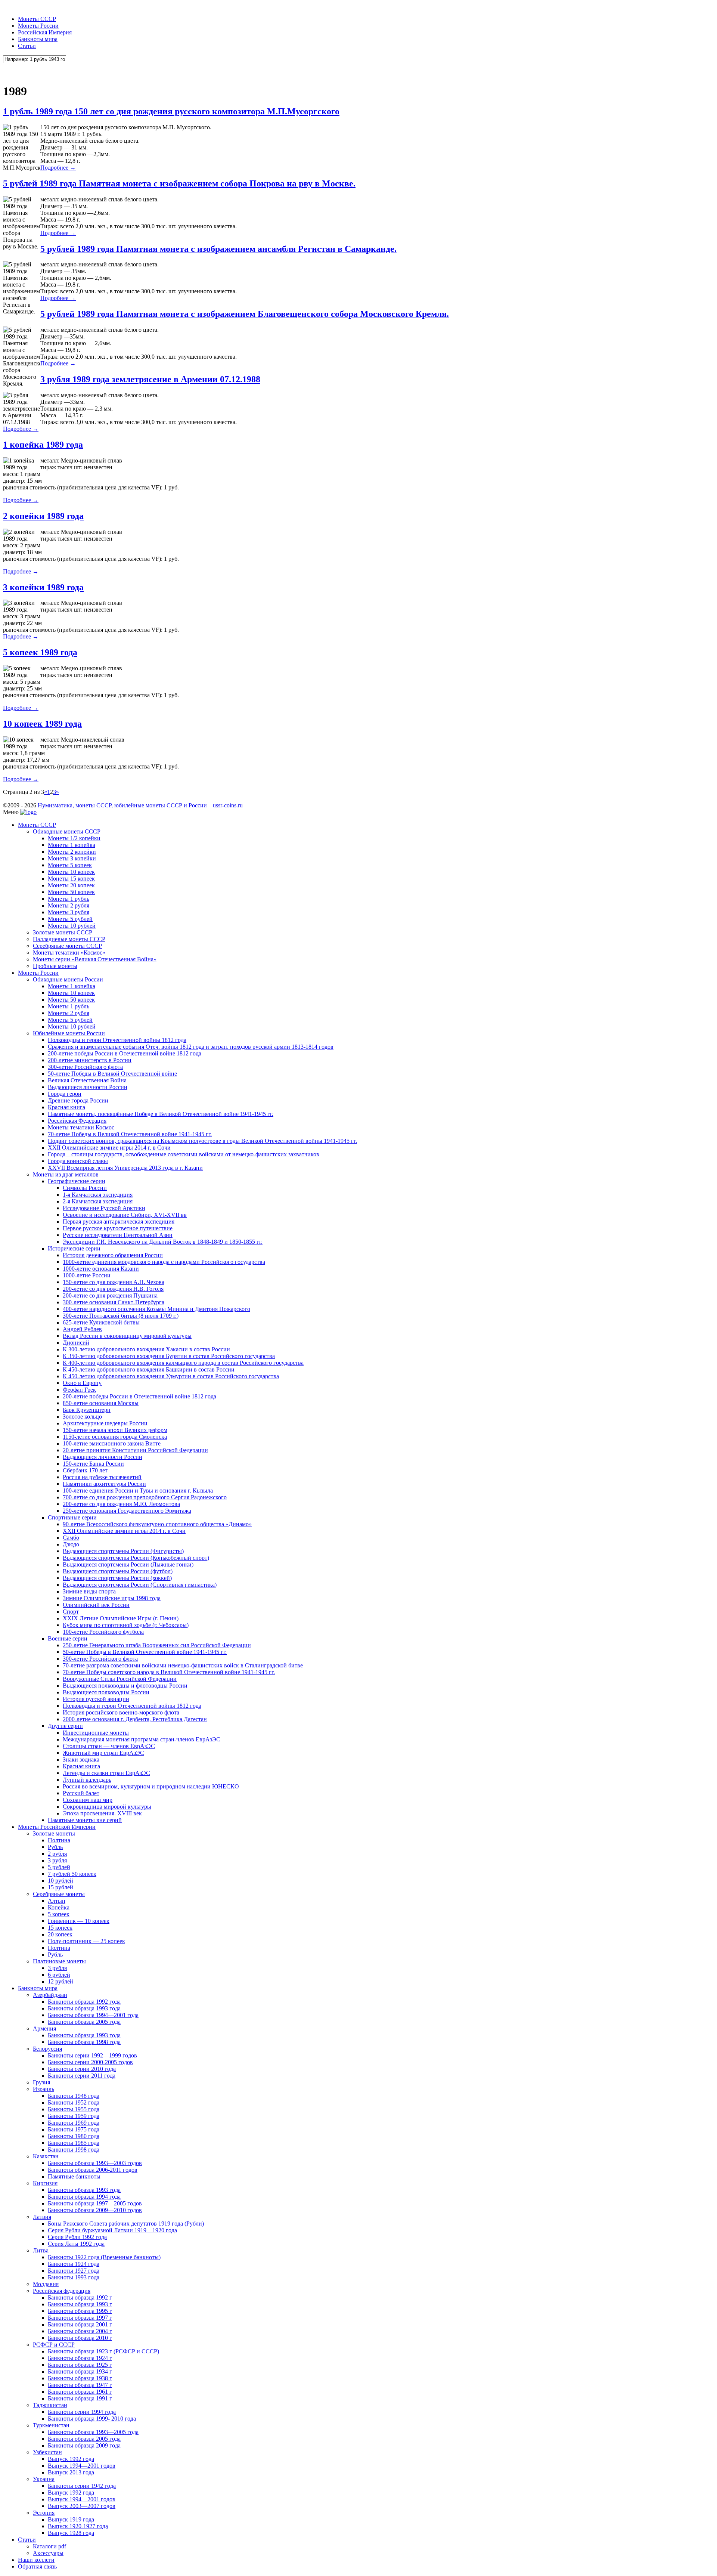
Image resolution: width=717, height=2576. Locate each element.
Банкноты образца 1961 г (80, 2392)
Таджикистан (50, 2405)
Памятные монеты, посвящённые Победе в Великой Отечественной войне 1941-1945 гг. (161, 1114)
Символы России (85, 1188)
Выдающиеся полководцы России (106, 1692)
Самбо (71, 1538)
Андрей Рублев (82, 1329)
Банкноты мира (38, 39)
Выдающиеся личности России (88, 1087)
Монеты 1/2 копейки (74, 838)
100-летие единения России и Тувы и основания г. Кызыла (138, 1490)
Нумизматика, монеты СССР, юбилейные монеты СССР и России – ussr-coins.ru (140, 805)
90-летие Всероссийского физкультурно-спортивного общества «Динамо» (157, 1524)
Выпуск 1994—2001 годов (82, 2466)
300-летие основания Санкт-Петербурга (114, 1302)
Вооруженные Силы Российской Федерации (120, 1679)
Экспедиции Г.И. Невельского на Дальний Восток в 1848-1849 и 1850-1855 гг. (163, 1242)
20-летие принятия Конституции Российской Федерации (135, 1450)
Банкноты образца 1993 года (84, 2008)
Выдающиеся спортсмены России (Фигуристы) (123, 1551)
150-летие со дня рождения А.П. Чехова (114, 1282)
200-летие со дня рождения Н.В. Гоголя (113, 1289)
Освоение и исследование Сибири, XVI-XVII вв (125, 1215)
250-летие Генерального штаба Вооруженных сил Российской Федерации (157, 1645)
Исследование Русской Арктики (104, 1208)
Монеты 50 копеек (71, 892)
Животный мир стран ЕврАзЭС (103, 1753)
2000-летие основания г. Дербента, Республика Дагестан (135, 1719)
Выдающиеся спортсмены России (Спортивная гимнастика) (140, 1585)
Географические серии (77, 1181)
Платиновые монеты (59, 1961)
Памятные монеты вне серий (85, 1820)
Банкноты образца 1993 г (80, 2304)
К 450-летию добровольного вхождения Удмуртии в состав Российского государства (171, 1376)
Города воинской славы (78, 1161)
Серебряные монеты (59, 1894)
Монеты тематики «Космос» (69, 953)
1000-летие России (87, 1275)
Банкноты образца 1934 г (80, 2371)
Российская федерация (62, 2291)
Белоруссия (47, 2049)
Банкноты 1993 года (74, 2277)
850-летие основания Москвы (101, 1403)
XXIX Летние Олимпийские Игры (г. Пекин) (121, 1618)
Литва (41, 2250)
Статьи (27, 46)
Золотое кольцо (82, 1417)
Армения (44, 2028)
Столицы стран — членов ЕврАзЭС (109, 1746)
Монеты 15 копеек (71, 879)
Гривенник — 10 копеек (79, 1921)
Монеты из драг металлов (66, 1174)
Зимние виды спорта (89, 1591)
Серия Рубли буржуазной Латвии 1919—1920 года (112, 2230)
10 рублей (60, 1881)
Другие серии (65, 1726)
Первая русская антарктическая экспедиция (119, 1221)
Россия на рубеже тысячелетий (102, 1477)
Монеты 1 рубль (69, 899)
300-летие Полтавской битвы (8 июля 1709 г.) (121, 1316)
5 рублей (59, 1867)
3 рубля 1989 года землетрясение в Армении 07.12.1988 (150, 379)
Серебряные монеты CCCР (67, 946)
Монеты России (38, 26)
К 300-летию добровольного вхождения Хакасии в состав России (146, 1349)
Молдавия (46, 2284)
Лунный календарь (87, 1780)
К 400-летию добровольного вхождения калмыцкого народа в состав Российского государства (183, 1363)
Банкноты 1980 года (74, 2136)
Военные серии (68, 1638)
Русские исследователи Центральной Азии (118, 1235)
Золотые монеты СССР (63, 932)
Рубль (55, 1847)
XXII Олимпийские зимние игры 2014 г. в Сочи (109, 1148)
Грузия (41, 2082)
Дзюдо (71, 1544)
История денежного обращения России (113, 1255)
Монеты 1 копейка (72, 845)
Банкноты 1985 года (74, 2143)
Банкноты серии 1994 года (82, 2412)
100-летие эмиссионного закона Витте (112, 1443)
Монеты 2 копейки (72, 852)
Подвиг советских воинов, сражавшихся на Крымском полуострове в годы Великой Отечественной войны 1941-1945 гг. (202, 1141)
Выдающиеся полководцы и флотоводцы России (125, 1686)
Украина (44, 2479)
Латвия (42, 2217)
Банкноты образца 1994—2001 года (93, 2015)
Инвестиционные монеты (96, 1733)
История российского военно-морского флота (121, 1712)
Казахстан (46, 2156)
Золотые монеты (54, 1833)
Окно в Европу (82, 1383)
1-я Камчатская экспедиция (98, 1195)
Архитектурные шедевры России (105, 1423)
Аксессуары (48, 2553)
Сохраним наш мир (88, 1800)
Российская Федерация (77, 1121)
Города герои (65, 1094)
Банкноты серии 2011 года (82, 2076)
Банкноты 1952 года (74, 2102)
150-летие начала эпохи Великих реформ (115, 1430)
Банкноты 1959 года (74, 2116)
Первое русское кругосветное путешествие (118, 1228)
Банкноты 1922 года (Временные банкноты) (104, 2257)
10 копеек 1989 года (42, 724)
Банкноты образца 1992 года (84, 2002)
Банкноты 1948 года (74, 2096)
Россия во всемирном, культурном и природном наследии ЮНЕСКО (151, 1786)
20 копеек (60, 1934)
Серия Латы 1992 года (76, 2244)
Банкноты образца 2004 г (80, 2331)
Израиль (44, 2089)
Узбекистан (47, 2452)
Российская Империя (45, 32)
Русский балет (81, 1793)
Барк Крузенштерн (87, 1410)
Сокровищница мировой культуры (107, 1807)
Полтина (59, 1840)
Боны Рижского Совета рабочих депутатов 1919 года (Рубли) (126, 2224)
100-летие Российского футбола (103, 1632)
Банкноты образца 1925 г (80, 2365)
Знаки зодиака (81, 1759)
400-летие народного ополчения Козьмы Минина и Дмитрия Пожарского (156, 1309)
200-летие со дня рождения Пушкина (110, 1295)
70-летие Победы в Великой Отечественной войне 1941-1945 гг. (130, 1134)
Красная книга (66, 1107)
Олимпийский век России (96, 1605)
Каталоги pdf (49, 2546)
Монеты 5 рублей (70, 919)
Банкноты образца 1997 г (80, 2318)
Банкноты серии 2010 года (82, 2069)
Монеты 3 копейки (72, 858)
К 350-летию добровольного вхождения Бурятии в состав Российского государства (169, 1356)
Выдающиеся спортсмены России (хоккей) (117, 1578)
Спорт (71, 1612)
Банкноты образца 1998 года (84, 2042)
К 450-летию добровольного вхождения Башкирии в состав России (149, 1369)
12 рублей (60, 1981)
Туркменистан (51, 2425)
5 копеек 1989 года (40, 652)
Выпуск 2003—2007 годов (82, 2506)
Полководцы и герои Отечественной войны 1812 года (117, 1040)
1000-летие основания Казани (101, 1269)
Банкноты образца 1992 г (80, 2297)
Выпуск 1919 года (71, 2519)
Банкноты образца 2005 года (84, 2022)
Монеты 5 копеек (70, 865)
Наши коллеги (36, 2560)
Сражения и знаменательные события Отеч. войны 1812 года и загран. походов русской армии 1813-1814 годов (191, 1047)
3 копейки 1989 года (43, 587)
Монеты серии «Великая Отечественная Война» (95, 959)
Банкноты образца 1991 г (80, 2398)
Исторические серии (74, 1248)
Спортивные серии (72, 1517)
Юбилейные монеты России (69, 1033)
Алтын (57, 1901)
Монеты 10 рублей (72, 926)
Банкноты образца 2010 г (80, 2338)
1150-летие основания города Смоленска (115, 1437)
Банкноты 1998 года (74, 2150)
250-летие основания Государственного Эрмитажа (127, 1511)
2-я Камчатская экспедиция (98, 1201)
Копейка (59, 1907)
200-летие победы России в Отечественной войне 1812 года (125, 1053)
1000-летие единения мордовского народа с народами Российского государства (164, 1262)
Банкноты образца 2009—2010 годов (95, 2210)
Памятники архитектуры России (104, 1484)
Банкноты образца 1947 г (80, 2385)
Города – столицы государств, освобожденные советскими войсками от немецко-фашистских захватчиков (184, 1154)
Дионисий (76, 1343)
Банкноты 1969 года (74, 2123)
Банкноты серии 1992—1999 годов (92, 2055)
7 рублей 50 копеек (72, 1874)
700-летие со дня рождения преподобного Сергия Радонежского (145, 1497)
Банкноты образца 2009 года (84, 2445)
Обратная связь (37, 2566)
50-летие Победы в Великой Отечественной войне (112, 1074)
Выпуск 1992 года (71, 2459)
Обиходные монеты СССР (67, 831)
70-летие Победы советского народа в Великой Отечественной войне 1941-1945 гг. (169, 1672)
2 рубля (57, 1854)
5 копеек (59, 1914)
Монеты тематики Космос (81, 1127)
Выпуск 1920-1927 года (78, 2526)
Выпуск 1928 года (71, 2533)
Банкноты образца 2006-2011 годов (93, 2170)
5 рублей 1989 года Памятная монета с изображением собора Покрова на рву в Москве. (179, 183)
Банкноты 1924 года (74, 2264)
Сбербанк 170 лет (85, 1470)
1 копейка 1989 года (43, 445)
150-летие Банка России (93, 1464)
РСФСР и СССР (54, 2345)
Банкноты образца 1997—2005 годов (95, 2203)
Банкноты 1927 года (74, 2271)
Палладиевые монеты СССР (69, 939)
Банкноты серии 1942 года (82, 2486)
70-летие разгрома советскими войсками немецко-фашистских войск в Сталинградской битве (183, 1665)
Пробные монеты (55, 966)
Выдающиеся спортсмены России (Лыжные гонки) (128, 1564)
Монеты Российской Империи (57, 1827)
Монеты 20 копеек (71, 885)
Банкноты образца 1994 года (84, 2197)
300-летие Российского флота (85, 1067)
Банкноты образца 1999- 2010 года (92, 2419)
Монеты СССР (37, 19)
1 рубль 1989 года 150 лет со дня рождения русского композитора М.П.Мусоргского (171, 111)
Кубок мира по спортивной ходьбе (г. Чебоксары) (126, 1625)
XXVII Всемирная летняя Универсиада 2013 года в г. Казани (125, 1168)
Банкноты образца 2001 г (80, 2324)
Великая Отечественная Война (87, 1080)
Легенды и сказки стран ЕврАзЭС (106, 1773)
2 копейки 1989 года (43, 516)
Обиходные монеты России (68, 979)
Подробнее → (58, 168)
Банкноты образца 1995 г (80, 2311)
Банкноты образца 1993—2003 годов (95, 2163)
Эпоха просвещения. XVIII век (102, 1813)
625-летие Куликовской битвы (101, 1322)
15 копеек (60, 1928)
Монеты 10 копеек (71, 872)
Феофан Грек (79, 1390)
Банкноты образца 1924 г (80, 2358)
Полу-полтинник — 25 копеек (86, 1941)
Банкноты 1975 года (74, 2129)
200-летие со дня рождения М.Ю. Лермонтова (121, 1504)
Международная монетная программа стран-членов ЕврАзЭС (142, 1739)
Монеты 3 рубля (69, 912)
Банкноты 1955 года (74, 2109)
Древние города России (78, 1100)
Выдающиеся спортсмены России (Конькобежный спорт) (136, 1558)
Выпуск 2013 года (71, 2472)
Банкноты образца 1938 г (80, 2378)
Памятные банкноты (74, 2176)
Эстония (44, 2513)
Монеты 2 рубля (69, 905)
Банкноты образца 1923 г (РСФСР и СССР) (103, 2351)
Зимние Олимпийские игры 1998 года (112, 1598)
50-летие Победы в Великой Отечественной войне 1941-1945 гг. (145, 1652)
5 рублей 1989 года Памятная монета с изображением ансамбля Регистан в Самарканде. (218, 249)
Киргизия (45, 2183)
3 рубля (57, 1860)
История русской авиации (96, 1699)
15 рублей (60, 1887)
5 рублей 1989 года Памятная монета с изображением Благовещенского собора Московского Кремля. (245, 314)
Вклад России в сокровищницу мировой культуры (127, 1336)
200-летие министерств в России (90, 1060)
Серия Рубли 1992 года (77, 2237)
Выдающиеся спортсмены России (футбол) (118, 1571)
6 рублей (59, 1975)
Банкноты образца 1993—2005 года (93, 2432)
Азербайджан (50, 1995)
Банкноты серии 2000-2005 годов (90, 2062)
